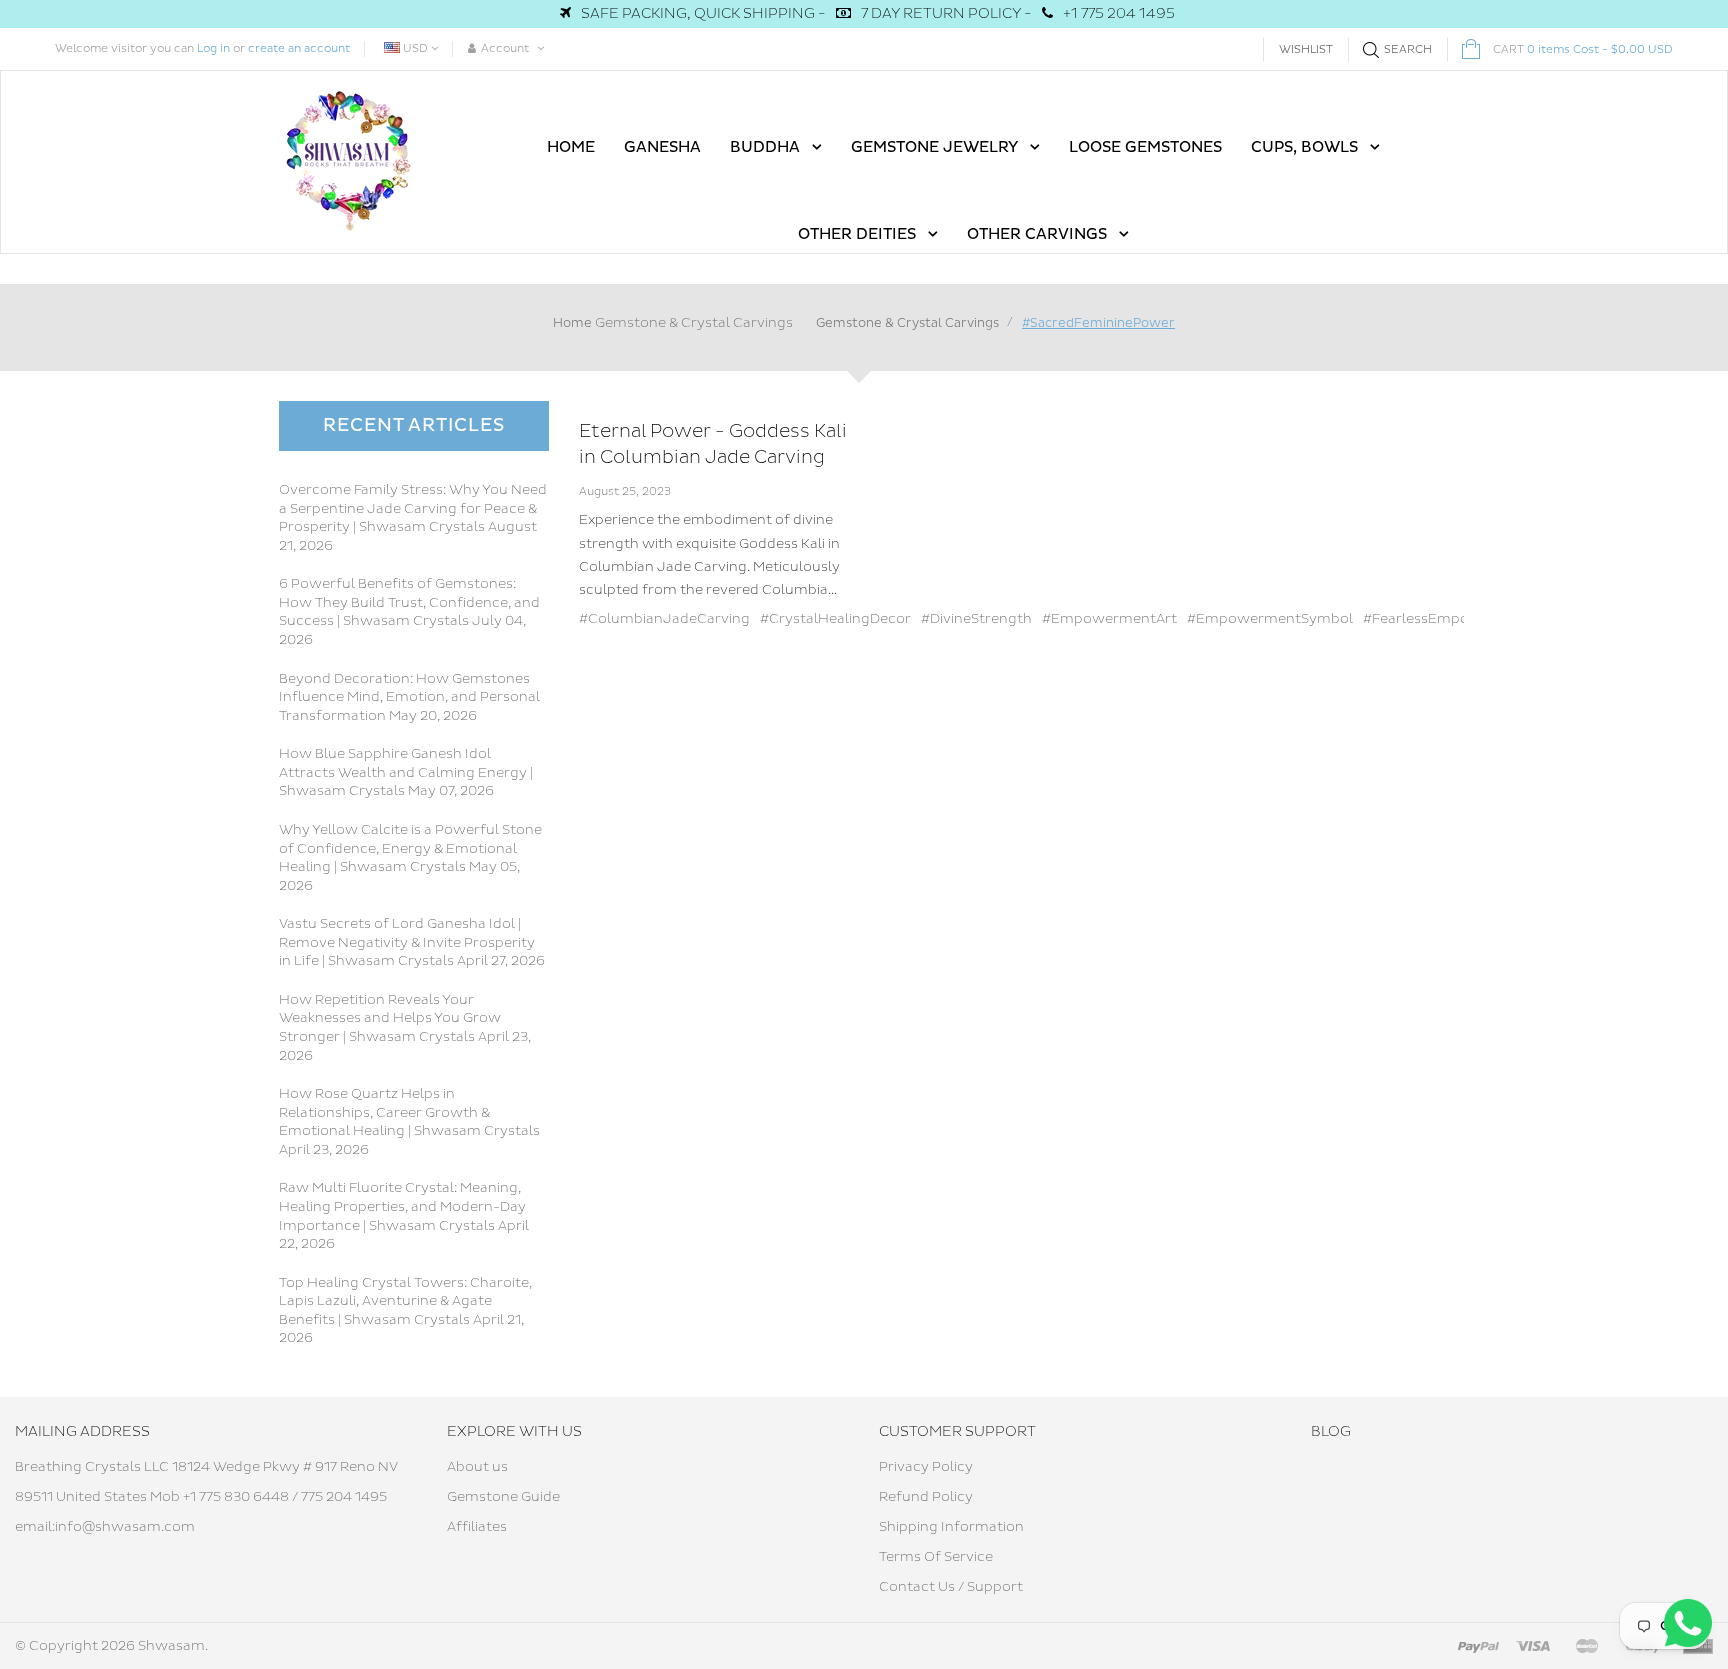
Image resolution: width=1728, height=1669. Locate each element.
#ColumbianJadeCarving (664, 619)
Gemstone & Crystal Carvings (694, 323)
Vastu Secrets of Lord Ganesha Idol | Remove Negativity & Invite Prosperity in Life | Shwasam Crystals (407, 942)
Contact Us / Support (951, 1587)
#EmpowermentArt (1109, 619)
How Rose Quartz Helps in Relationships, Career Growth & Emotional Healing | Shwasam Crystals (409, 1112)
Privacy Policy (926, 1467)
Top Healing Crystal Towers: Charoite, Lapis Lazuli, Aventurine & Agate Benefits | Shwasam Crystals (405, 1301)
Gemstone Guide (503, 1497)
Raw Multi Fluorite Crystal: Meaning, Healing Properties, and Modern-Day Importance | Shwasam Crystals (402, 1206)
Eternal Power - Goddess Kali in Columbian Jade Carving (713, 444)
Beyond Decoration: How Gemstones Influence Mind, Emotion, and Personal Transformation (409, 697)
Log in (213, 48)
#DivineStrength (976, 619)
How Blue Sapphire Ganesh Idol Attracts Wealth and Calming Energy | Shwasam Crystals (406, 772)
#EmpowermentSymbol (1270, 619)
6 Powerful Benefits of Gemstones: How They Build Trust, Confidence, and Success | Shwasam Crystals (409, 602)
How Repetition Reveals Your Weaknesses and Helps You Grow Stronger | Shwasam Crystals (390, 1018)
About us (477, 1467)
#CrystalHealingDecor (835, 619)
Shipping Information (951, 1527)
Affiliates (477, 1527)
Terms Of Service (936, 1557)
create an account (299, 48)
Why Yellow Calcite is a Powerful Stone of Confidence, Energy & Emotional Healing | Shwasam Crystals (410, 848)
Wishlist (1306, 49)
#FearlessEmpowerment (1448, 619)
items (1583, 49)
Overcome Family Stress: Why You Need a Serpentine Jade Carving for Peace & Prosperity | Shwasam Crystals (413, 508)
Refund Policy (926, 1497)
